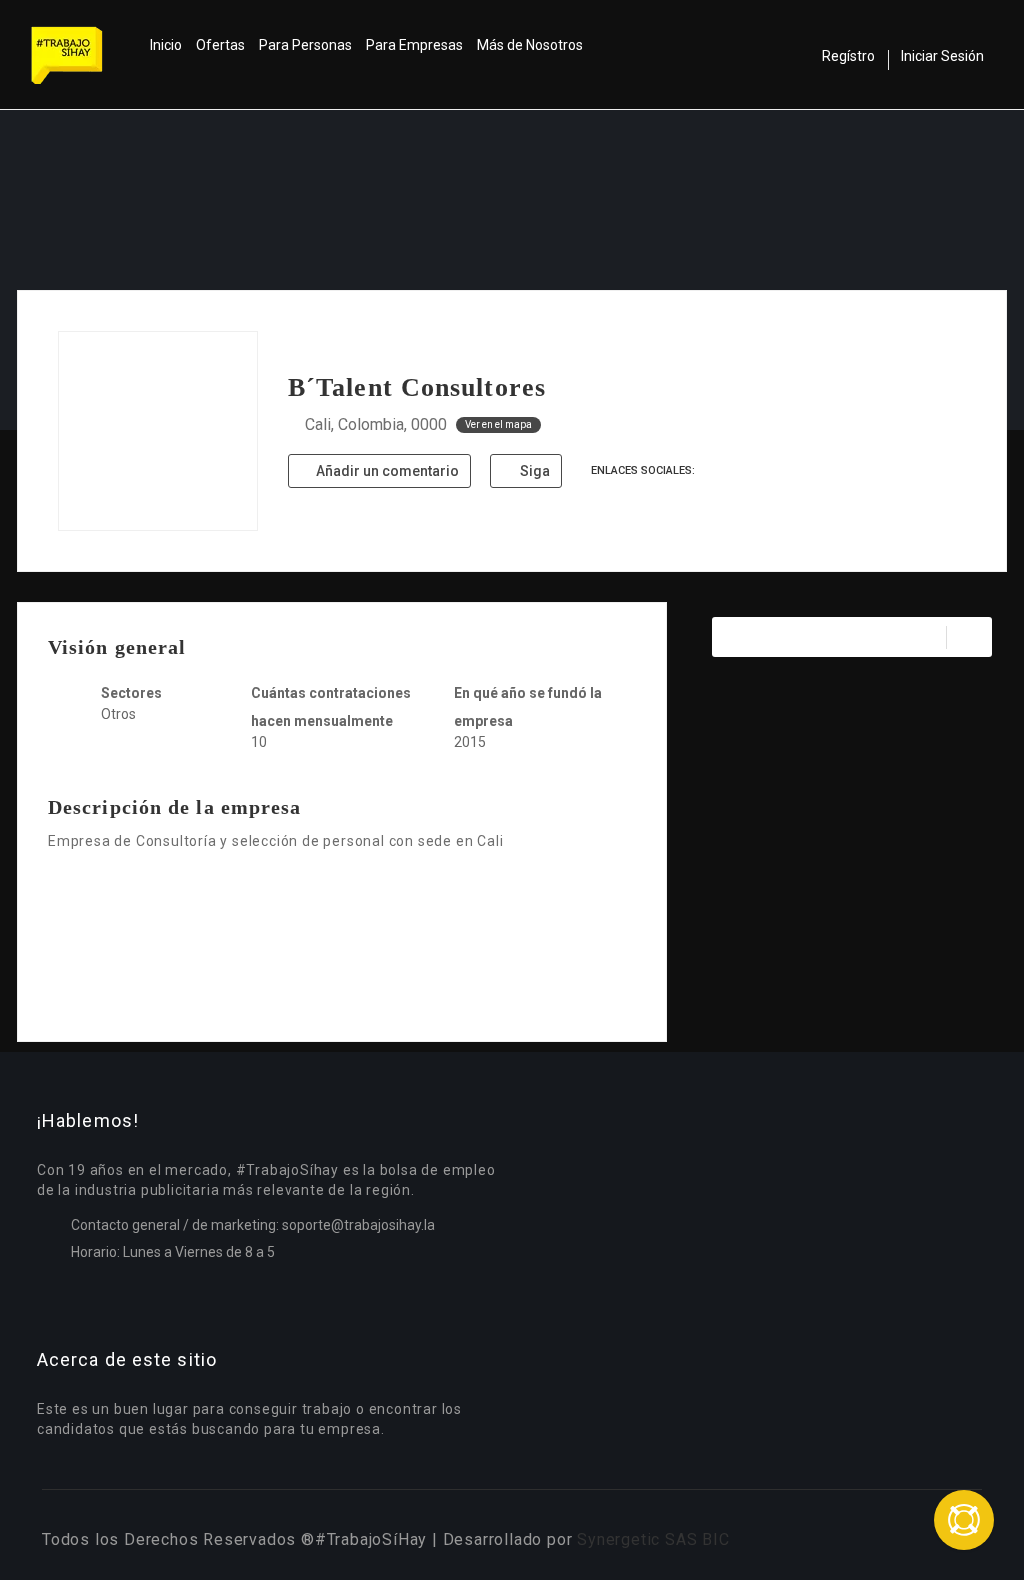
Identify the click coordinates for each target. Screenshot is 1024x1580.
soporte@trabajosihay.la (358, 1225)
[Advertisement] (342, 945)
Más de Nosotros (530, 45)
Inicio (166, 45)
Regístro (848, 56)
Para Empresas (414, 45)
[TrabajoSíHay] (87, 55)
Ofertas (220, 45)
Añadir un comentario (386, 471)
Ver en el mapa (498, 424)
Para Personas (305, 45)
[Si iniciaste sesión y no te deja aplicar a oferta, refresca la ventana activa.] (964, 1520)
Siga (533, 471)
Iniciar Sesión (942, 56)
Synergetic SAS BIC (653, 1539)
